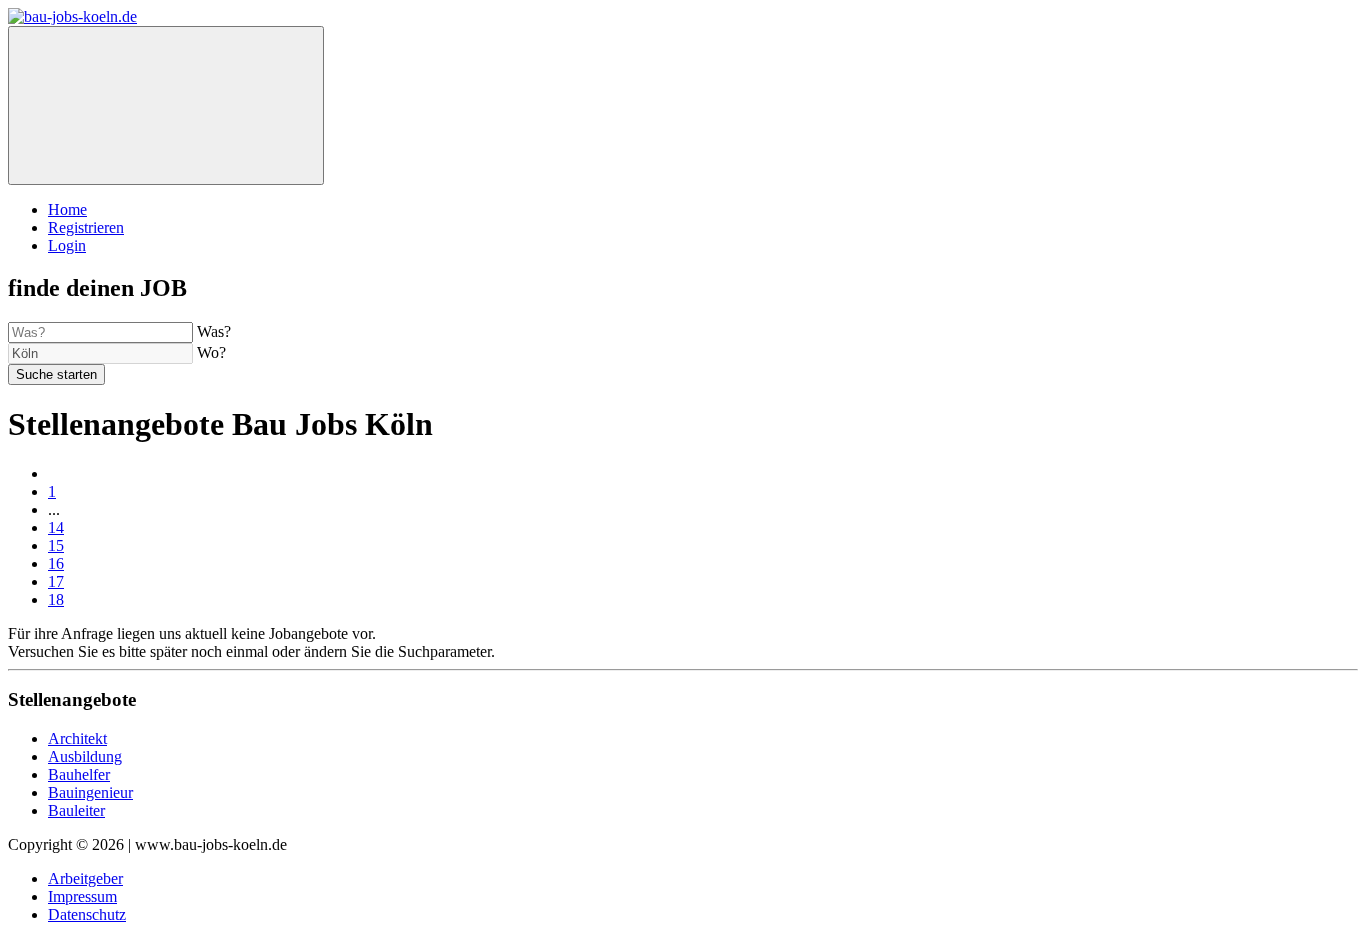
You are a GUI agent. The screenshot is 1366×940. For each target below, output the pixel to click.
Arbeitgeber (85, 878)
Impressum (82, 896)
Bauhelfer (79, 774)
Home (67, 209)
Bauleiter (76, 810)
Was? (214, 331)
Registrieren (86, 227)
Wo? (211, 352)
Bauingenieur (90, 792)
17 (56, 581)
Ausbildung (85, 756)
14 (56, 527)
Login (67, 245)
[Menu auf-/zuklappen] (166, 105)
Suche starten (56, 374)
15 (56, 545)
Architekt (77, 738)
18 (56, 599)
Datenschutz (87, 914)
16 (56, 563)
